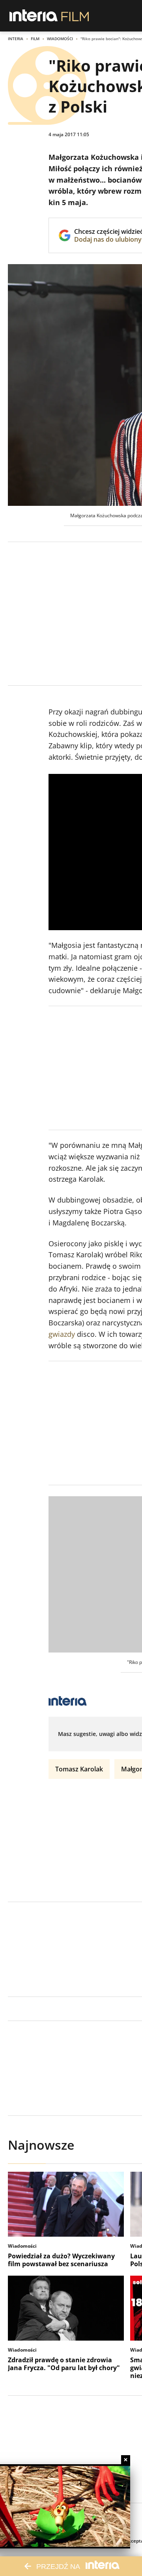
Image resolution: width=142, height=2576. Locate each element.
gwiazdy (62, 1334)
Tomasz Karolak (79, 1769)
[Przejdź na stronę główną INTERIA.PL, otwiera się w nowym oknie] (34, 16)
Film (35, 39)
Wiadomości (60, 39)
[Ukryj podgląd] (126, 2460)
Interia (16, 39)
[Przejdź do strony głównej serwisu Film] (75, 16)
